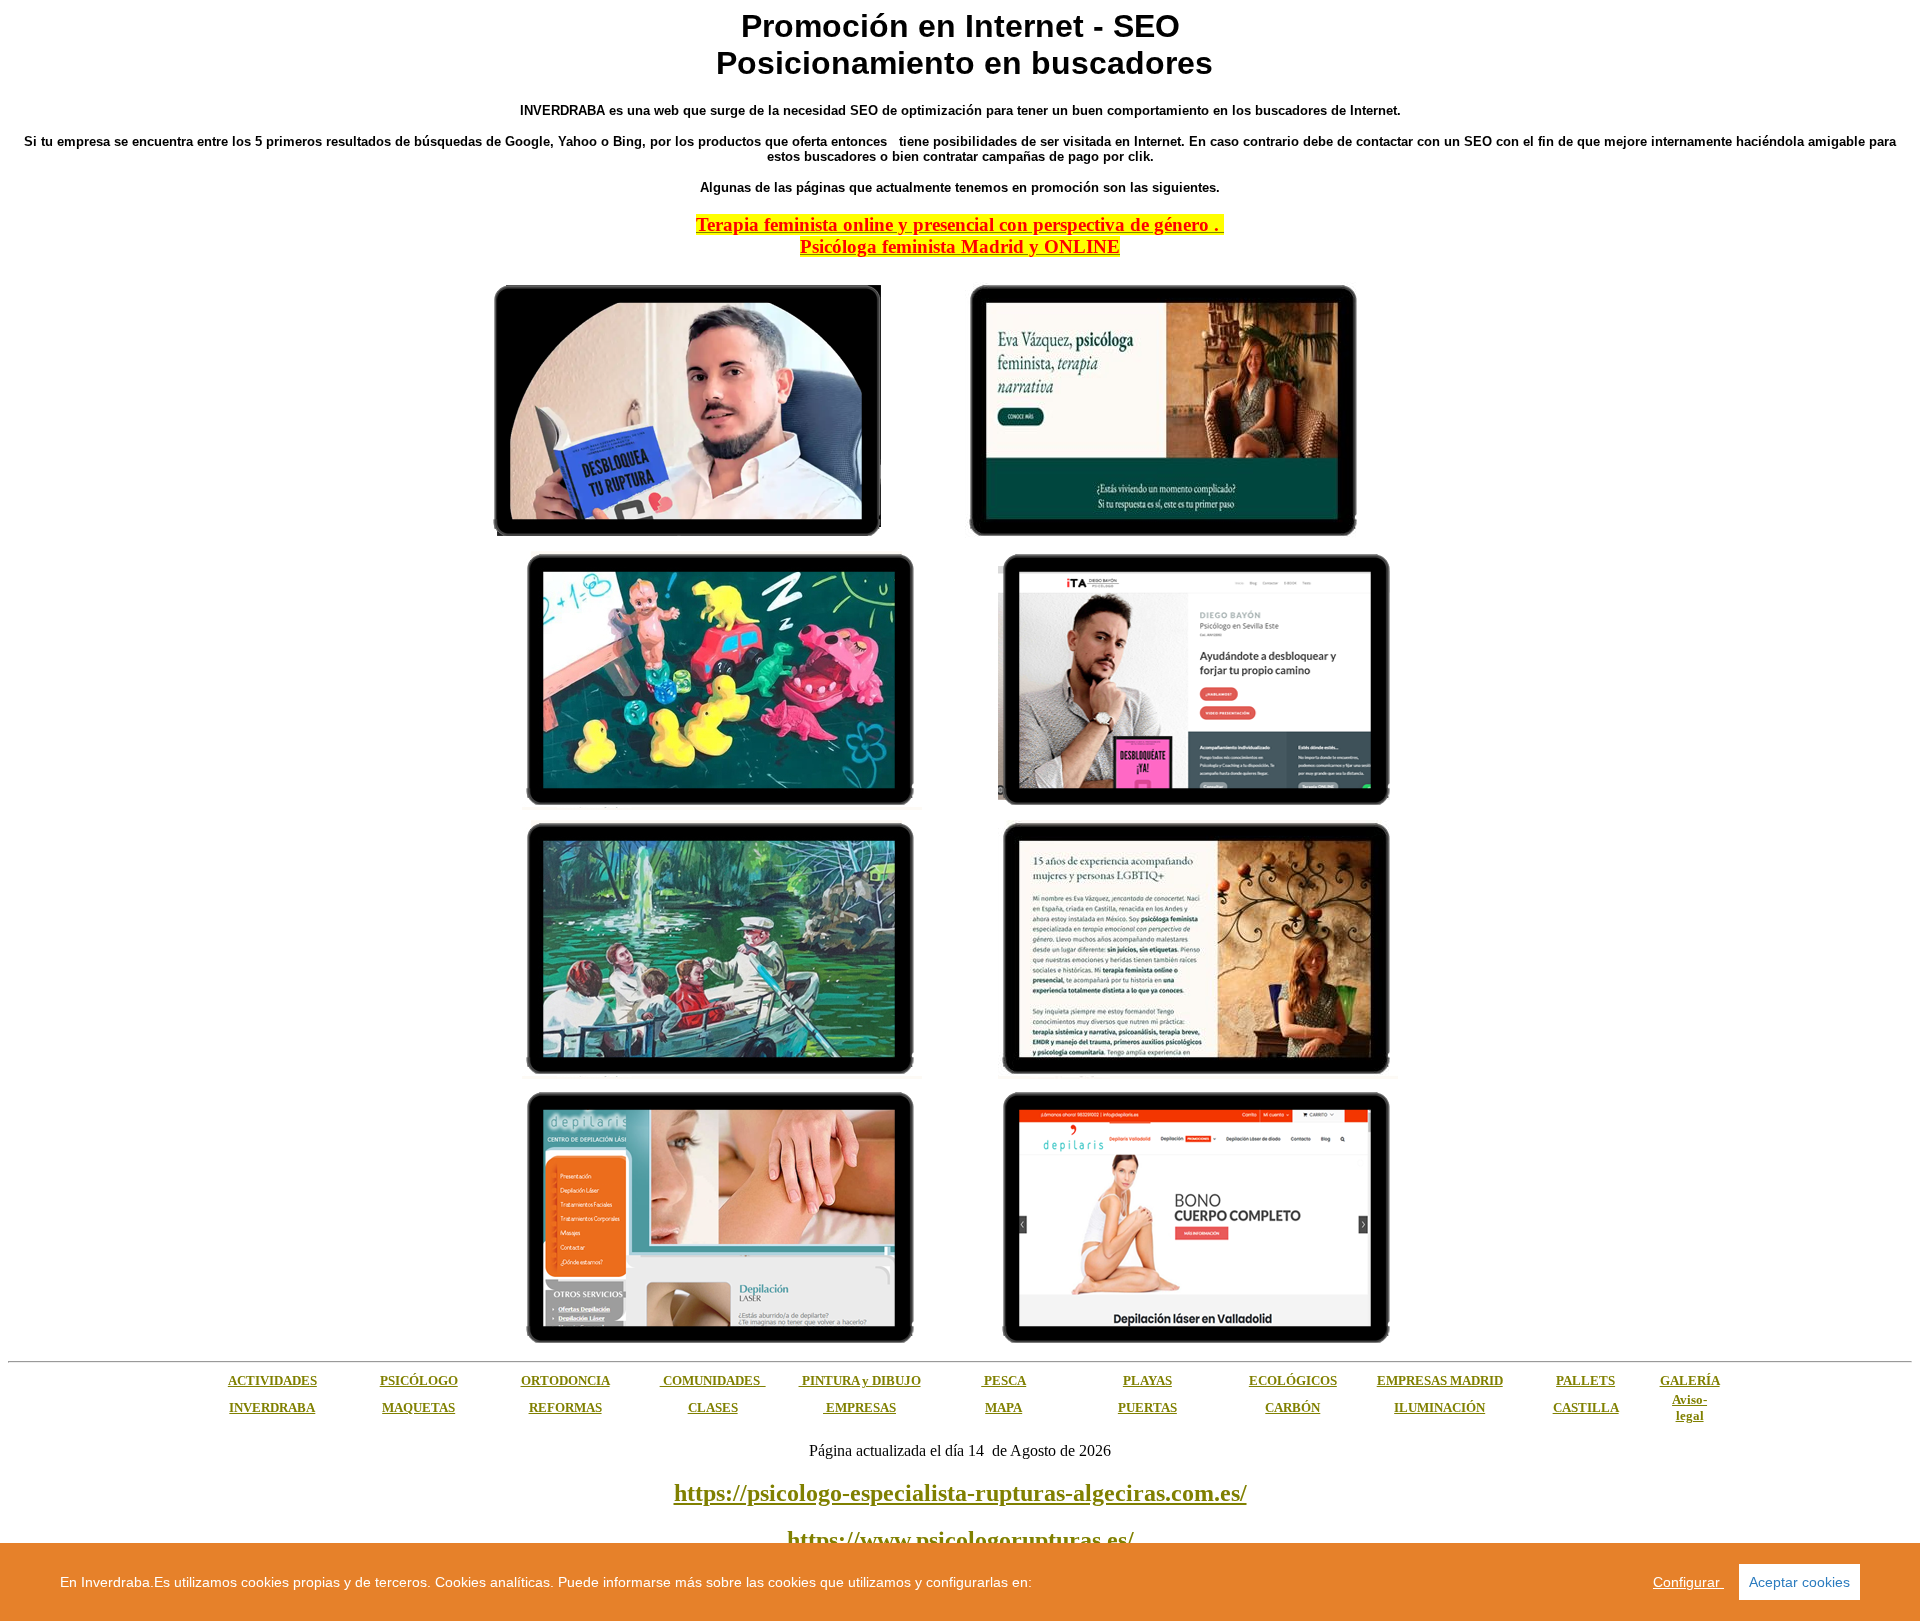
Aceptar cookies (1799, 1582)
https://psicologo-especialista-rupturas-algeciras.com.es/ (960, 1493)
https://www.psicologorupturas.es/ (960, 1540)
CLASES (713, 1407)
